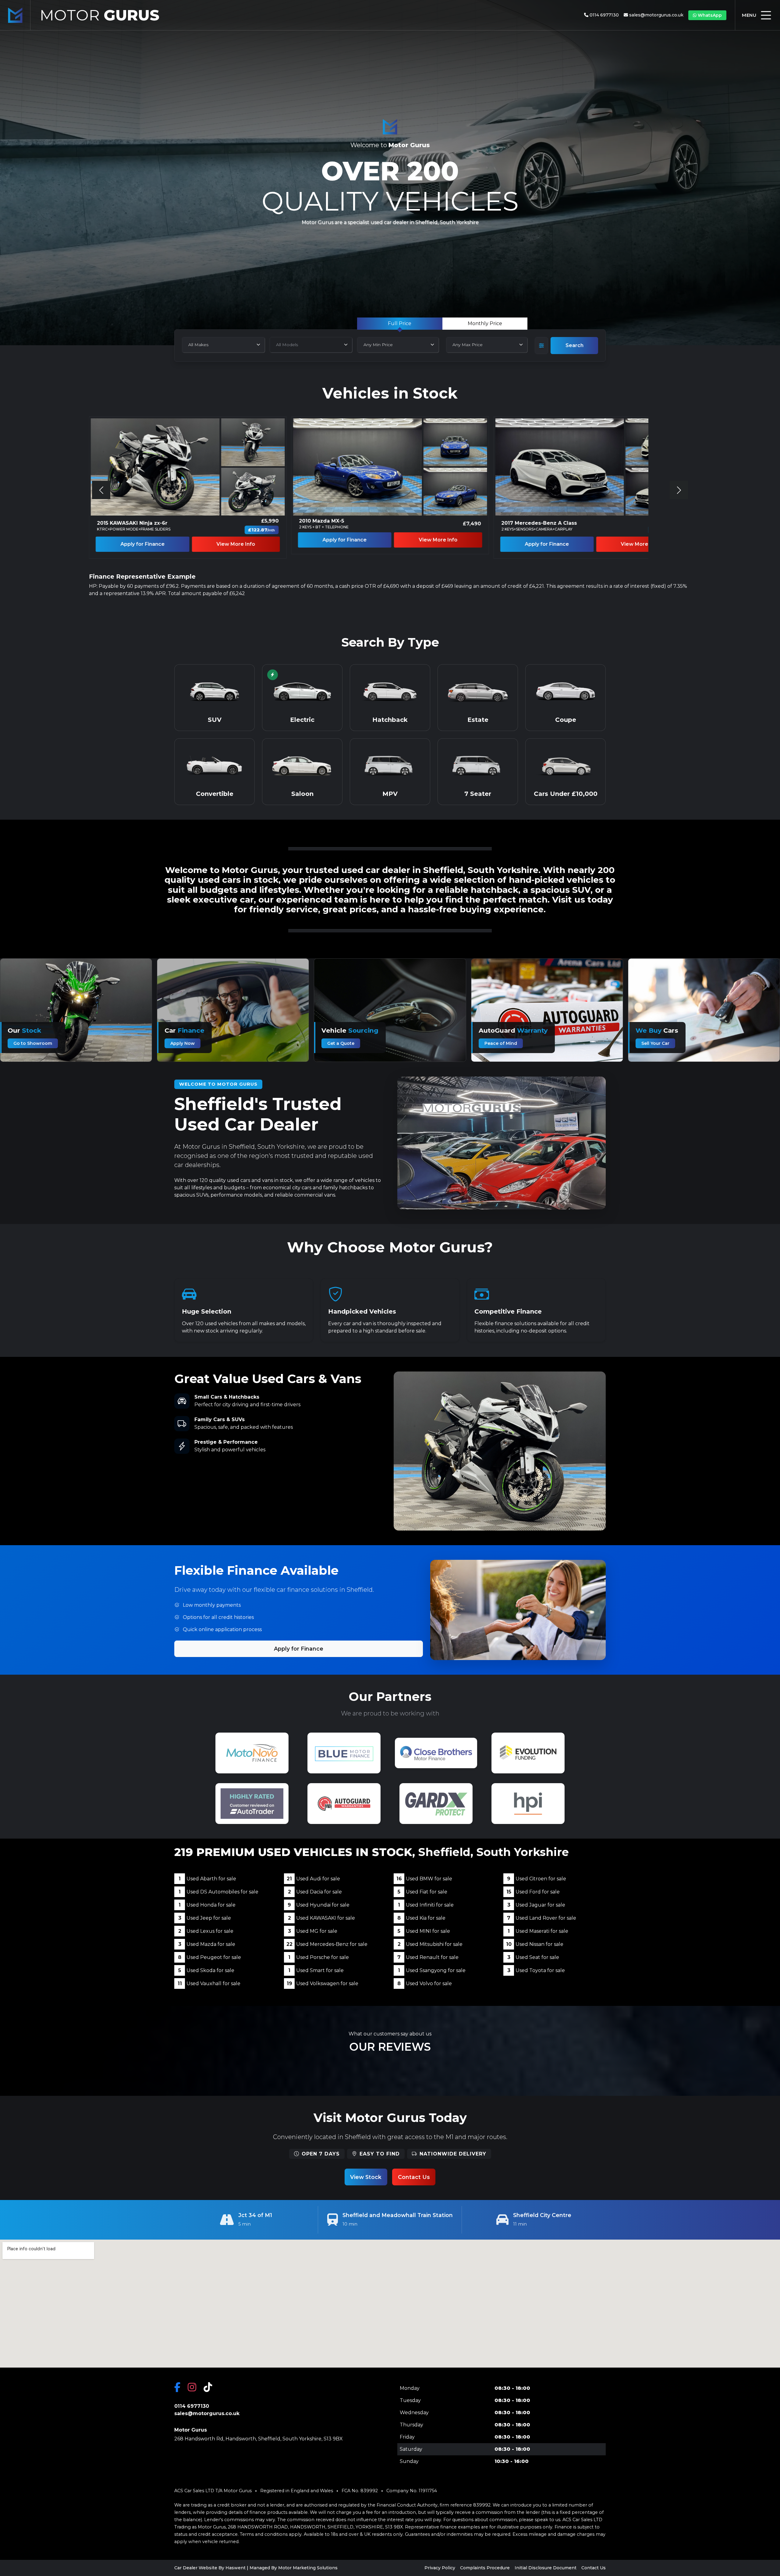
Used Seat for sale (533, 1957)
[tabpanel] (442, 341)
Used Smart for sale (316, 1970)
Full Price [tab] (400, 323)
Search (574, 345)
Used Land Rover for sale (542, 1918)
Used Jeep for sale (205, 1918)
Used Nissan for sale (535, 1944)
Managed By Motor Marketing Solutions (294, 2568)
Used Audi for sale (313, 1879)
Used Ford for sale (533, 1892)
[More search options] (541, 346)
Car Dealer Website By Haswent (210, 2568)
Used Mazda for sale (207, 1944)
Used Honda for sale (207, 1905)
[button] (679, 490)
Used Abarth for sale (207, 1879)
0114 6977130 (604, 15)
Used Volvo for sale (425, 1983)
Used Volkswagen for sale (323, 1983)
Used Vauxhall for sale (209, 1983)
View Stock (366, 2177)
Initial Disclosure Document (546, 2568)
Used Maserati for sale (538, 1931)
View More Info (236, 544)
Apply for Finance (142, 544)
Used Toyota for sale (536, 1970)
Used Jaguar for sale (536, 1905)
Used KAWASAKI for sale (321, 1918)
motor (99, 15)
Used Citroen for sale (537, 1879)
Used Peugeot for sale (209, 1957)
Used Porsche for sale (319, 1957)
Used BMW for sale (424, 1879)
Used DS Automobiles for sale (218, 1892)
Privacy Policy (440, 2568)
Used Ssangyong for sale (432, 1970)
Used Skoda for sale (206, 1970)
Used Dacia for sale (315, 1892)
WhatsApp (710, 15)
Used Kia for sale (421, 1918)
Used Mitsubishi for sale (430, 1944)
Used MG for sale (313, 1931)
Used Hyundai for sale (319, 1905)
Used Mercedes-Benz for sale (327, 1944)
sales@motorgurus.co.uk (656, 15)
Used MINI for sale (424, 1931)
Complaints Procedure (485, 2568)
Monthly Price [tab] (485, 323)
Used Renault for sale (428, 1957)
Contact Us (414, 2177)
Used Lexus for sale (206, 1931)
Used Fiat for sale (422, 1892)
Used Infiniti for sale (426, 1905)
